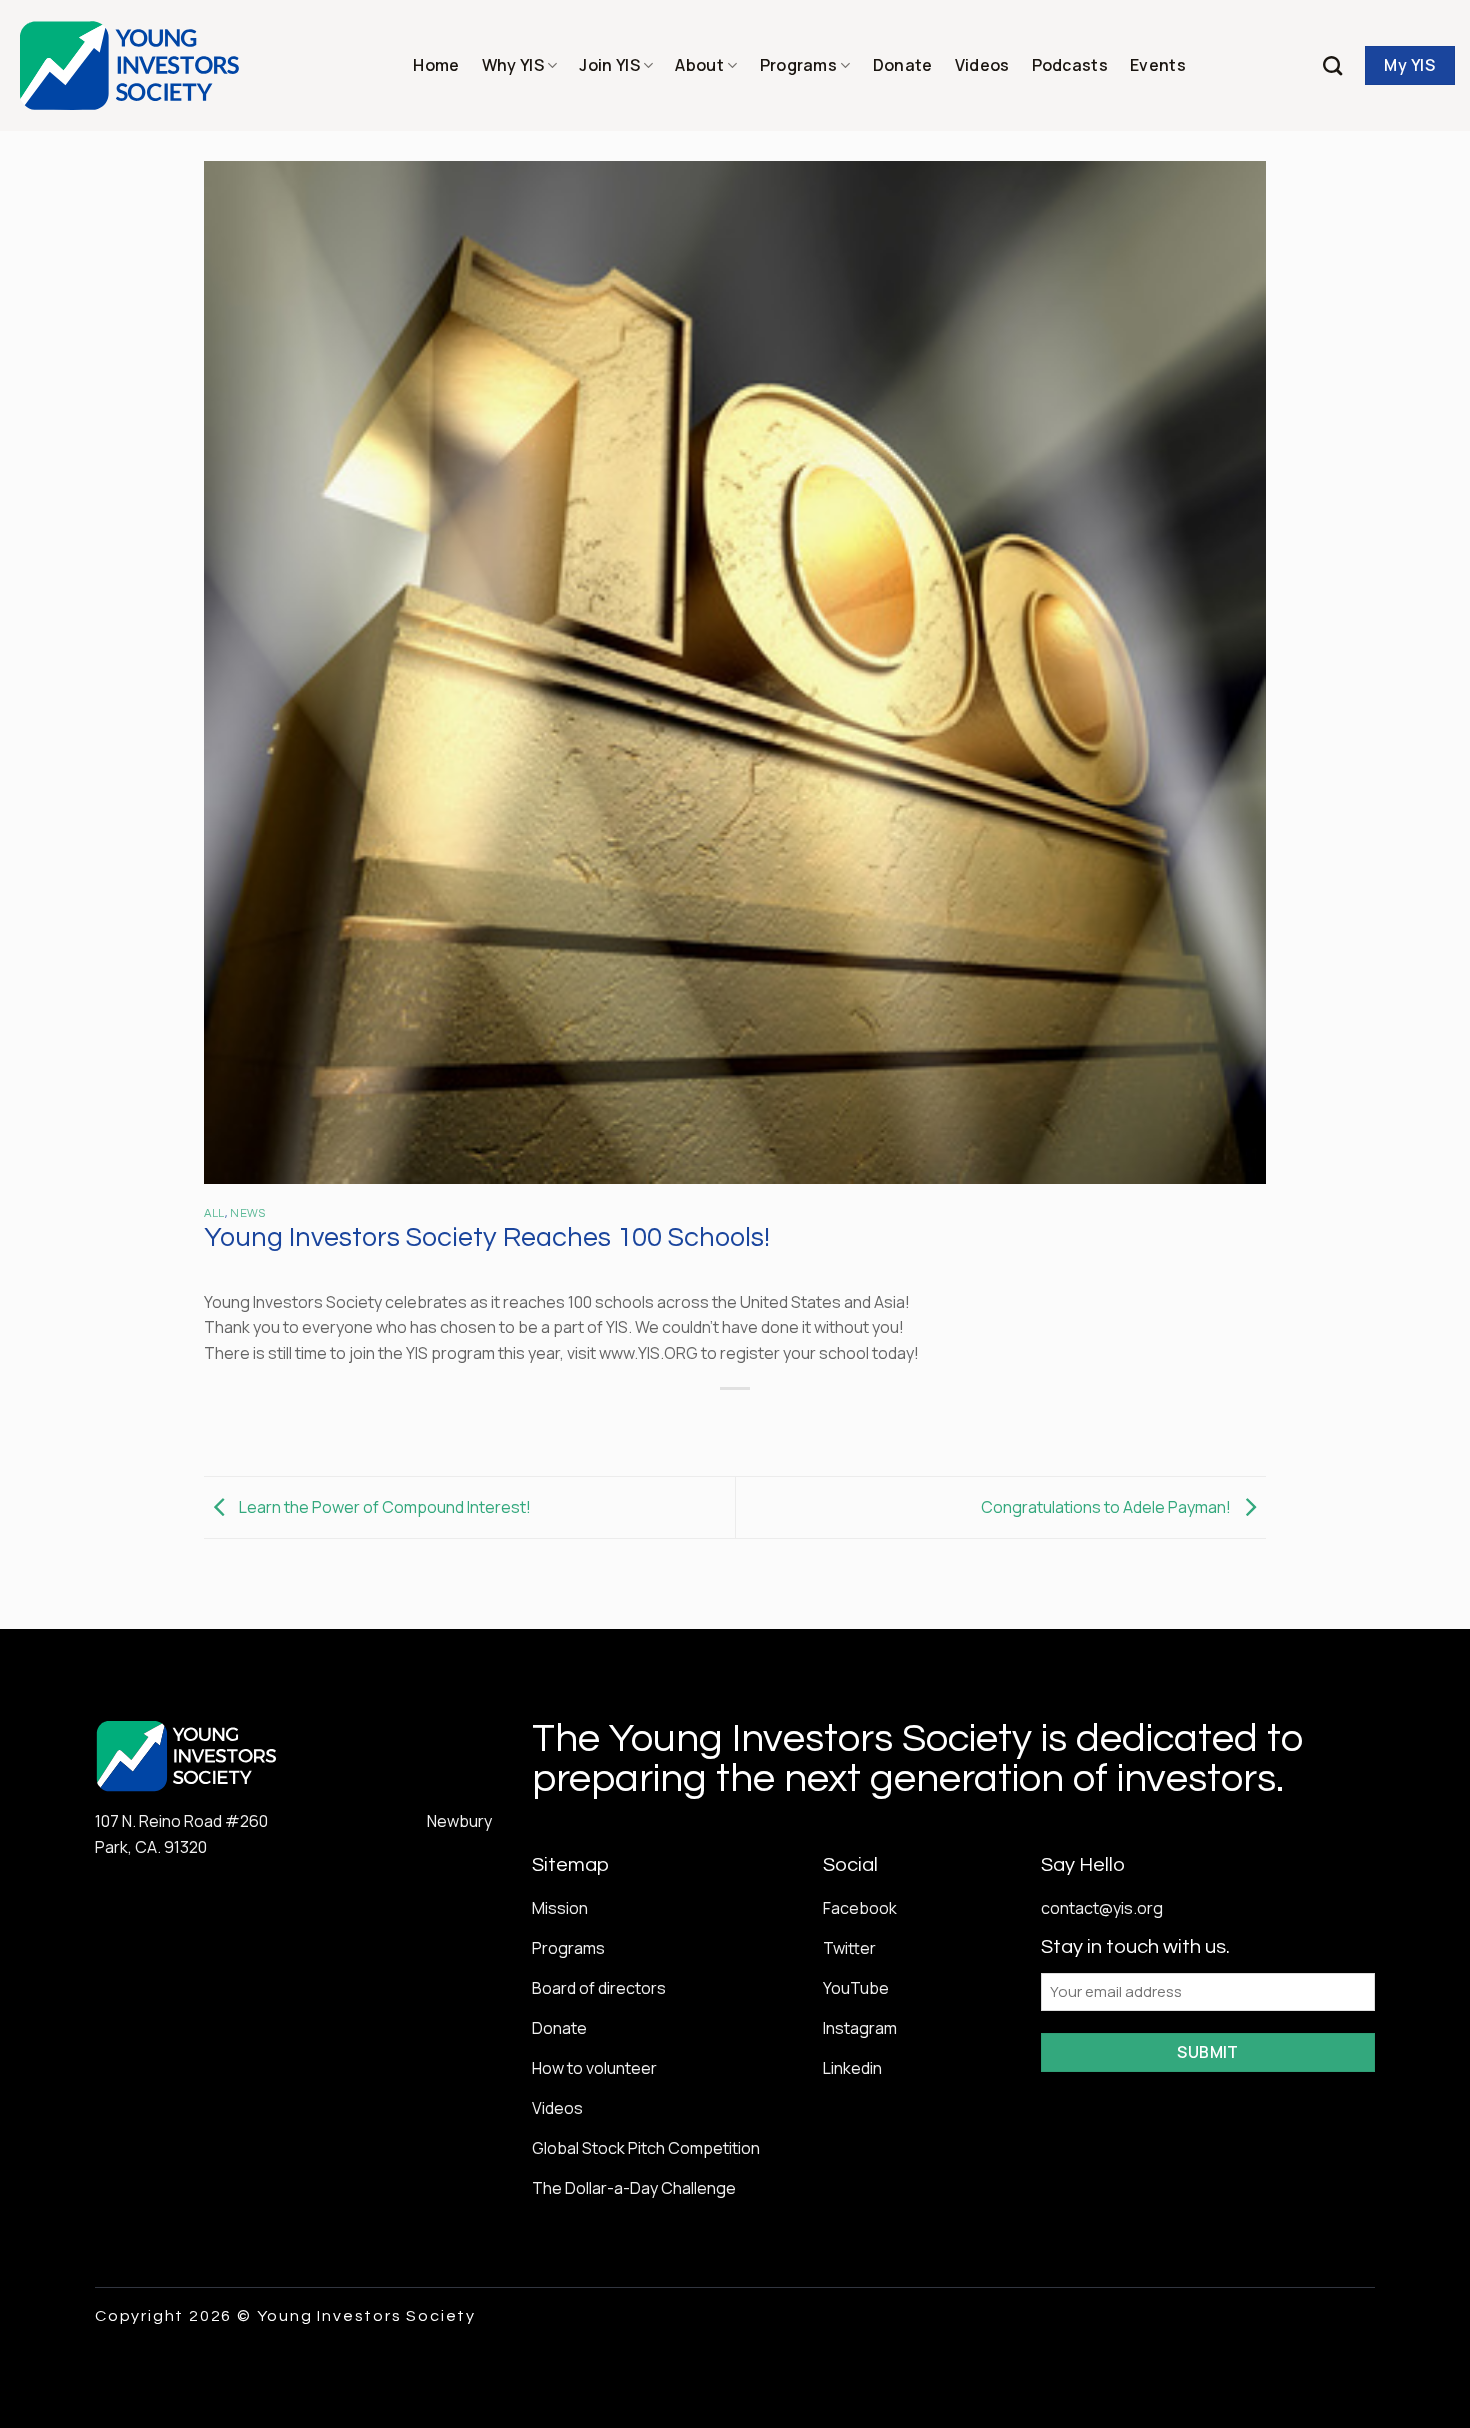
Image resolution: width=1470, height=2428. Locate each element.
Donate (903, 65)
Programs (799, 65)
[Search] (1332, 65)
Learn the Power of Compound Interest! (383, 1506)
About (699, 65)
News (247, 1213)
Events (1158, 65)
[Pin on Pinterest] (771, 1422)
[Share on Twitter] (699, 1422)
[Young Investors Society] (130, 65)
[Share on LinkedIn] (808, 1422)
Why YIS (513, 65)
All (214, 1213)
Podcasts (1070, 65)
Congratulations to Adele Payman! (1107, 1506)
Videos (982, 65)
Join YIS (609, 65)
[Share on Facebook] (663, 1422)
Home (436, 65)
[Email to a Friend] (735, 1422)
